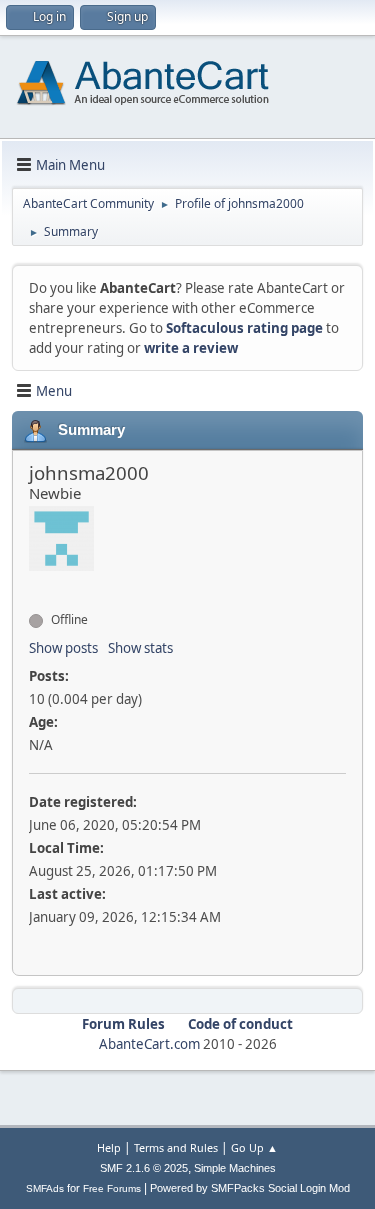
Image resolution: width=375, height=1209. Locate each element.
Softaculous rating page (244, 328)
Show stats (140, 648)
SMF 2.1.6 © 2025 (144, 1168)
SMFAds (45, 1188)
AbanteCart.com (149, 1044)
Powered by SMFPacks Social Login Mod (250, 1188)
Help (109, 1147)
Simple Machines (235, 1168)
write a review (191, 348)
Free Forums (112, 1188)
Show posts (63, 648)
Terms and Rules (176, 1147)
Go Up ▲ (254, 1147)
